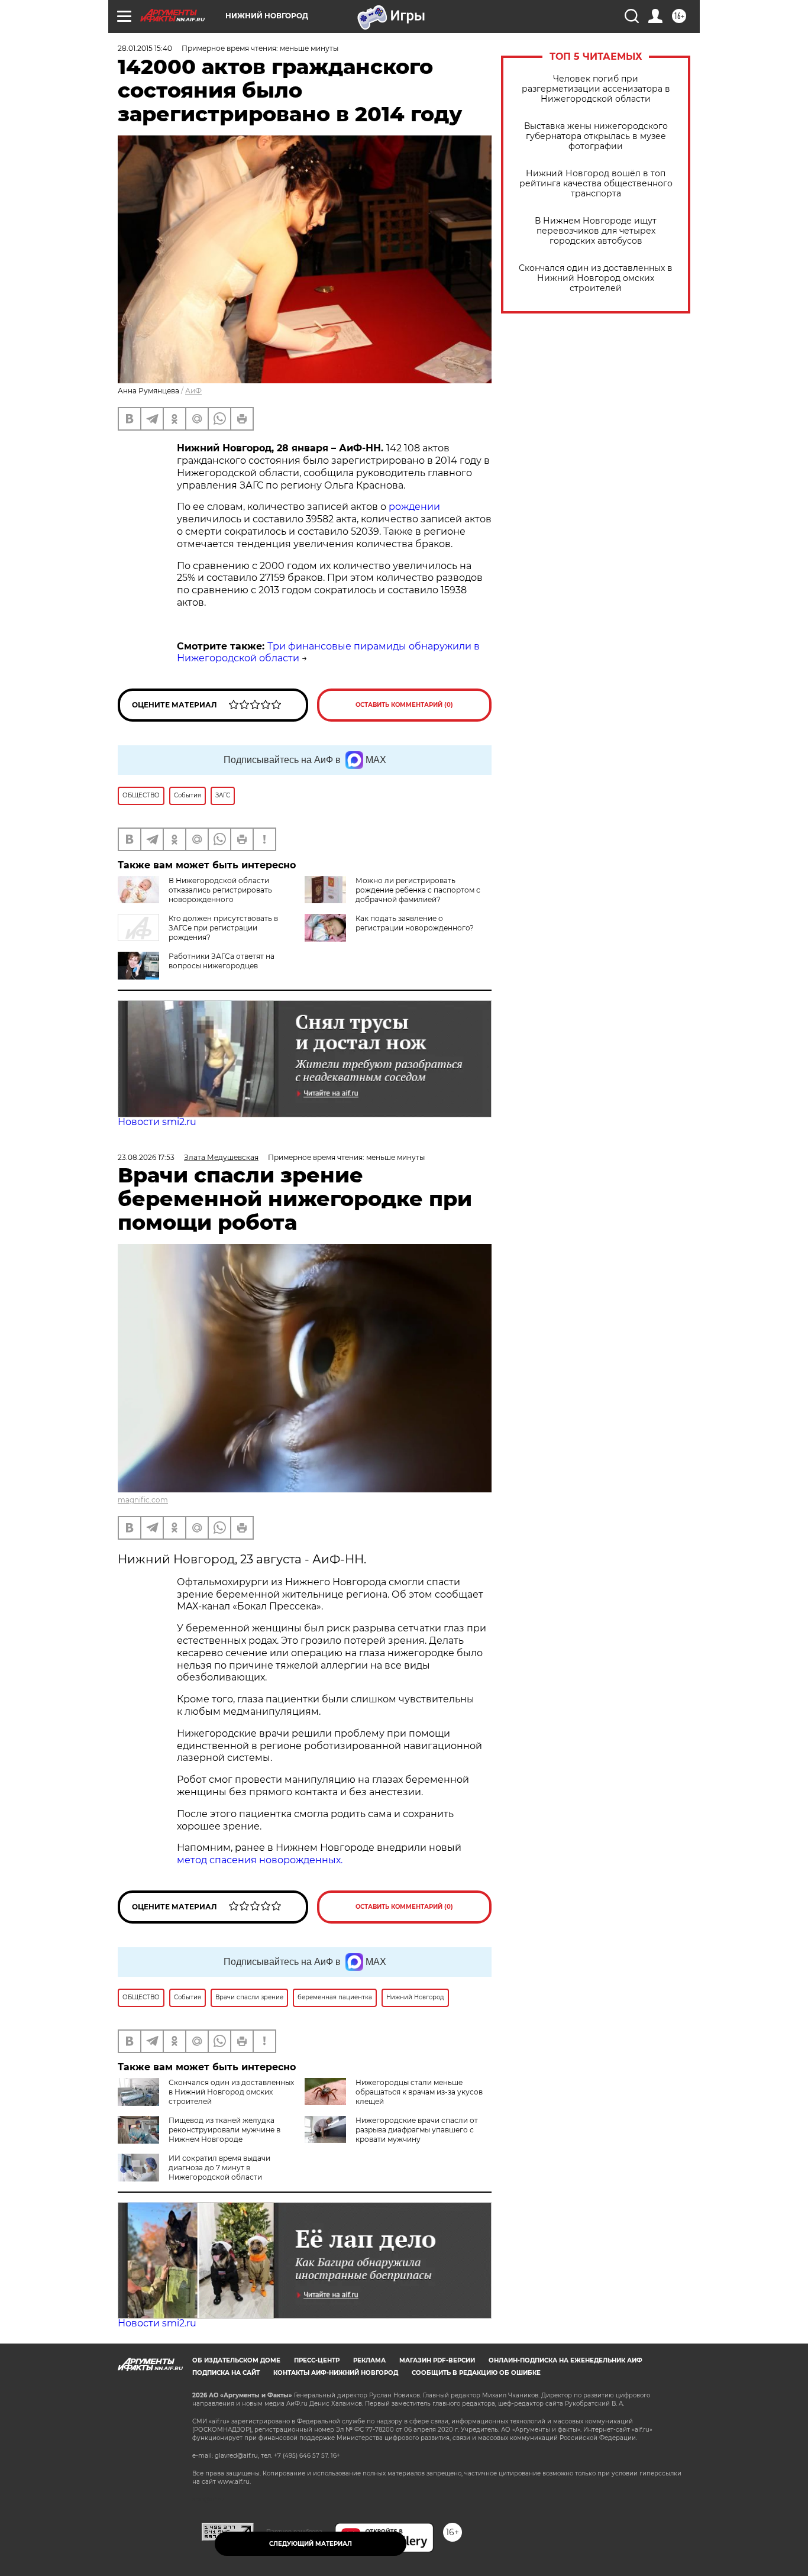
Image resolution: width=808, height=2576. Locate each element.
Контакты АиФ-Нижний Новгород (336, 2373)
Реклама (369, 2360)
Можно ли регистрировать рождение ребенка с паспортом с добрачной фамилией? (418, 890)
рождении (414, 507)
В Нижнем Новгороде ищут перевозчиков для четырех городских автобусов (596, 231)
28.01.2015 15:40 (145, 48)
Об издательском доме (236, 2360)
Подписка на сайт (226, 2373)
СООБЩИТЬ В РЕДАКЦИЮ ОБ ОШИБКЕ (476, 2373)
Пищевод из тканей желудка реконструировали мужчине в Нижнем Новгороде (224, 2130)
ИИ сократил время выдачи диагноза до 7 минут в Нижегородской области (219, 2168)
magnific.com (143, 1500)
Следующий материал (311, 2544)
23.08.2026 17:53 (146, 1157)
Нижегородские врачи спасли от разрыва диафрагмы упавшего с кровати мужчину (417, 2130)
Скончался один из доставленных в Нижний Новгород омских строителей (596, 278)
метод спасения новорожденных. (260, 1860)
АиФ (193, 391)
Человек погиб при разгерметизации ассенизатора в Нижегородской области (596, 89)
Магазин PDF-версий (437, 2360)
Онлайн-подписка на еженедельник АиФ (565, 2360)
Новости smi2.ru (157, 1122)
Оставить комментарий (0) (404, 705)
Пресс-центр (317, 2360)
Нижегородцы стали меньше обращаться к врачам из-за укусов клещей (419, 2092)
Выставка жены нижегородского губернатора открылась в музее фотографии (596, 136)
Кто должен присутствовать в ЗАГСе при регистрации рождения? (223, 928)
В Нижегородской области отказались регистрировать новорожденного (220, 890)
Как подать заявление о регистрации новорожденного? (415, 923)
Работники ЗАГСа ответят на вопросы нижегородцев (222, 961)
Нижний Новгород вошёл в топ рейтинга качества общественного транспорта (596, 184)
